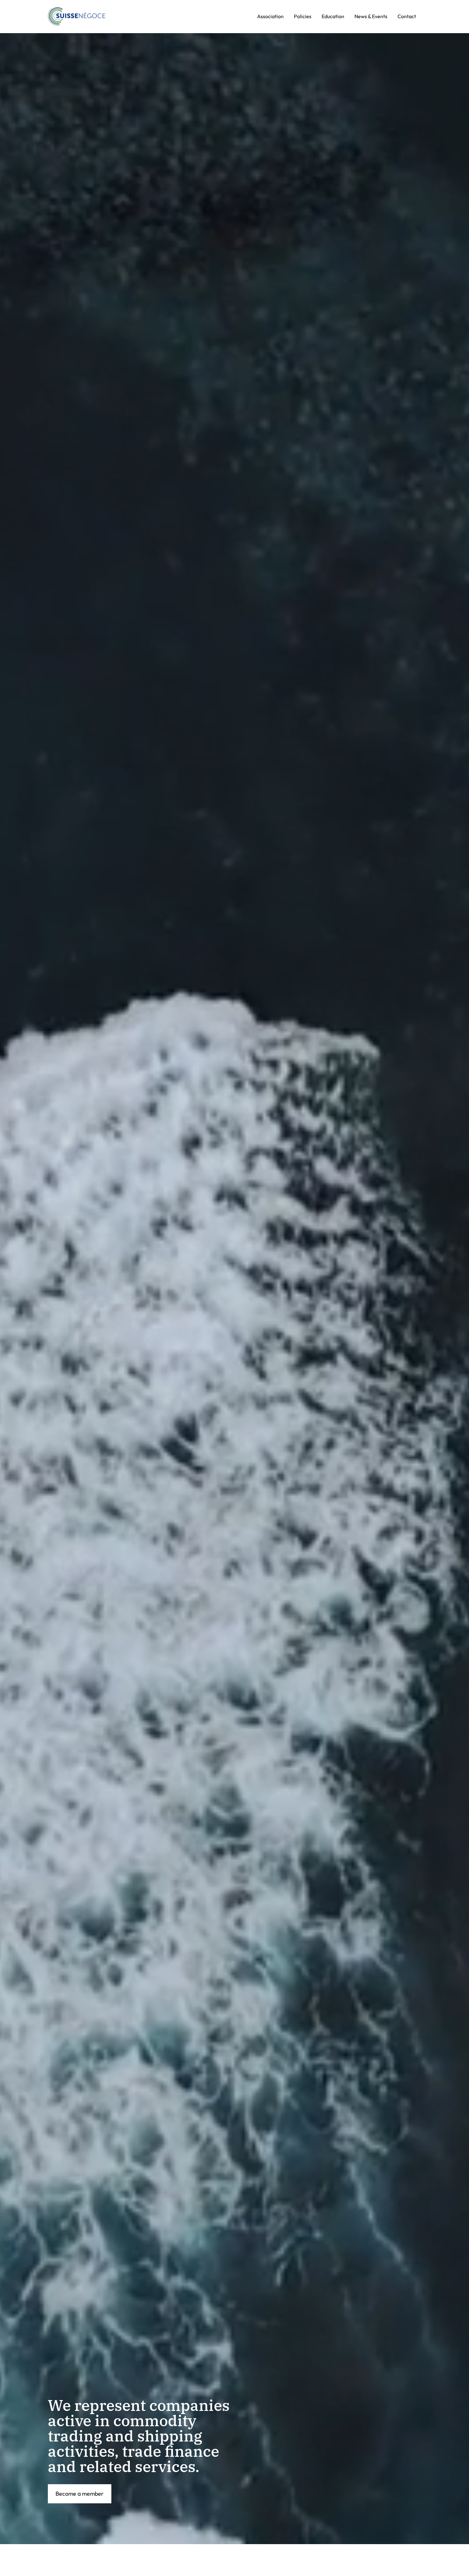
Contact (407, 16)
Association (270, 16)
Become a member (80, 2494)
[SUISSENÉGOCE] (77, 17)
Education (333, 16)
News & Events (371, 16)
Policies (303, 16)
